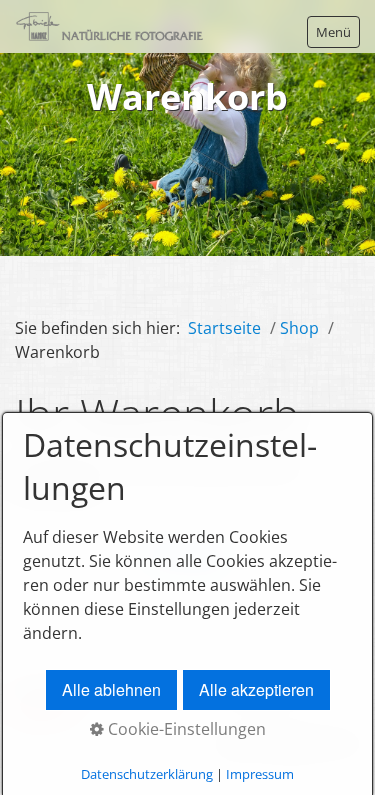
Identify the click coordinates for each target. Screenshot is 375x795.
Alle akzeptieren (256, 689)
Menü (333, 32)
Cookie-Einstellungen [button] (185, 729)
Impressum (260, 774)
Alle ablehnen (111, 689)
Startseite (224, 328)
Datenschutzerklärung (147, 774)
